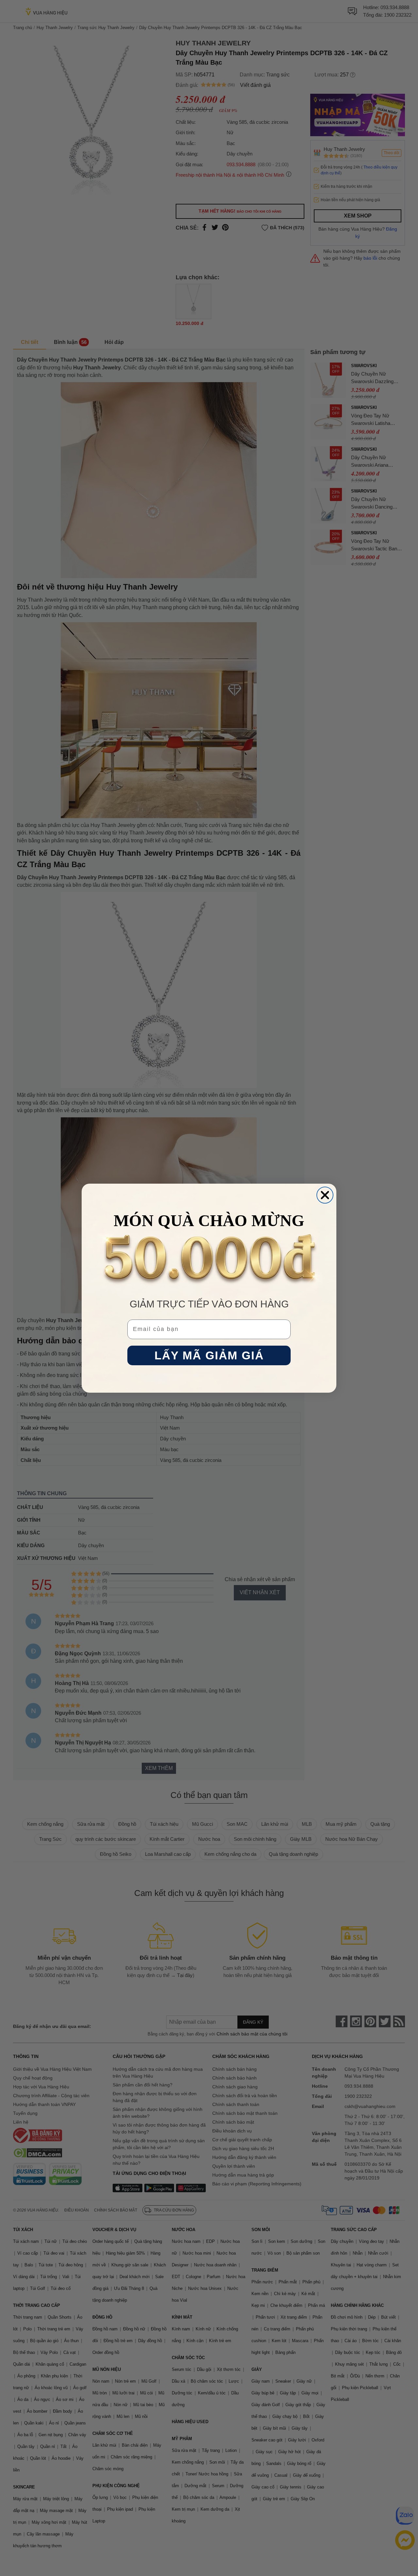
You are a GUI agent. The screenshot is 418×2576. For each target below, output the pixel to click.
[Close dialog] (325, 1195)
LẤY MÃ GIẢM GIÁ (209, 1355)
